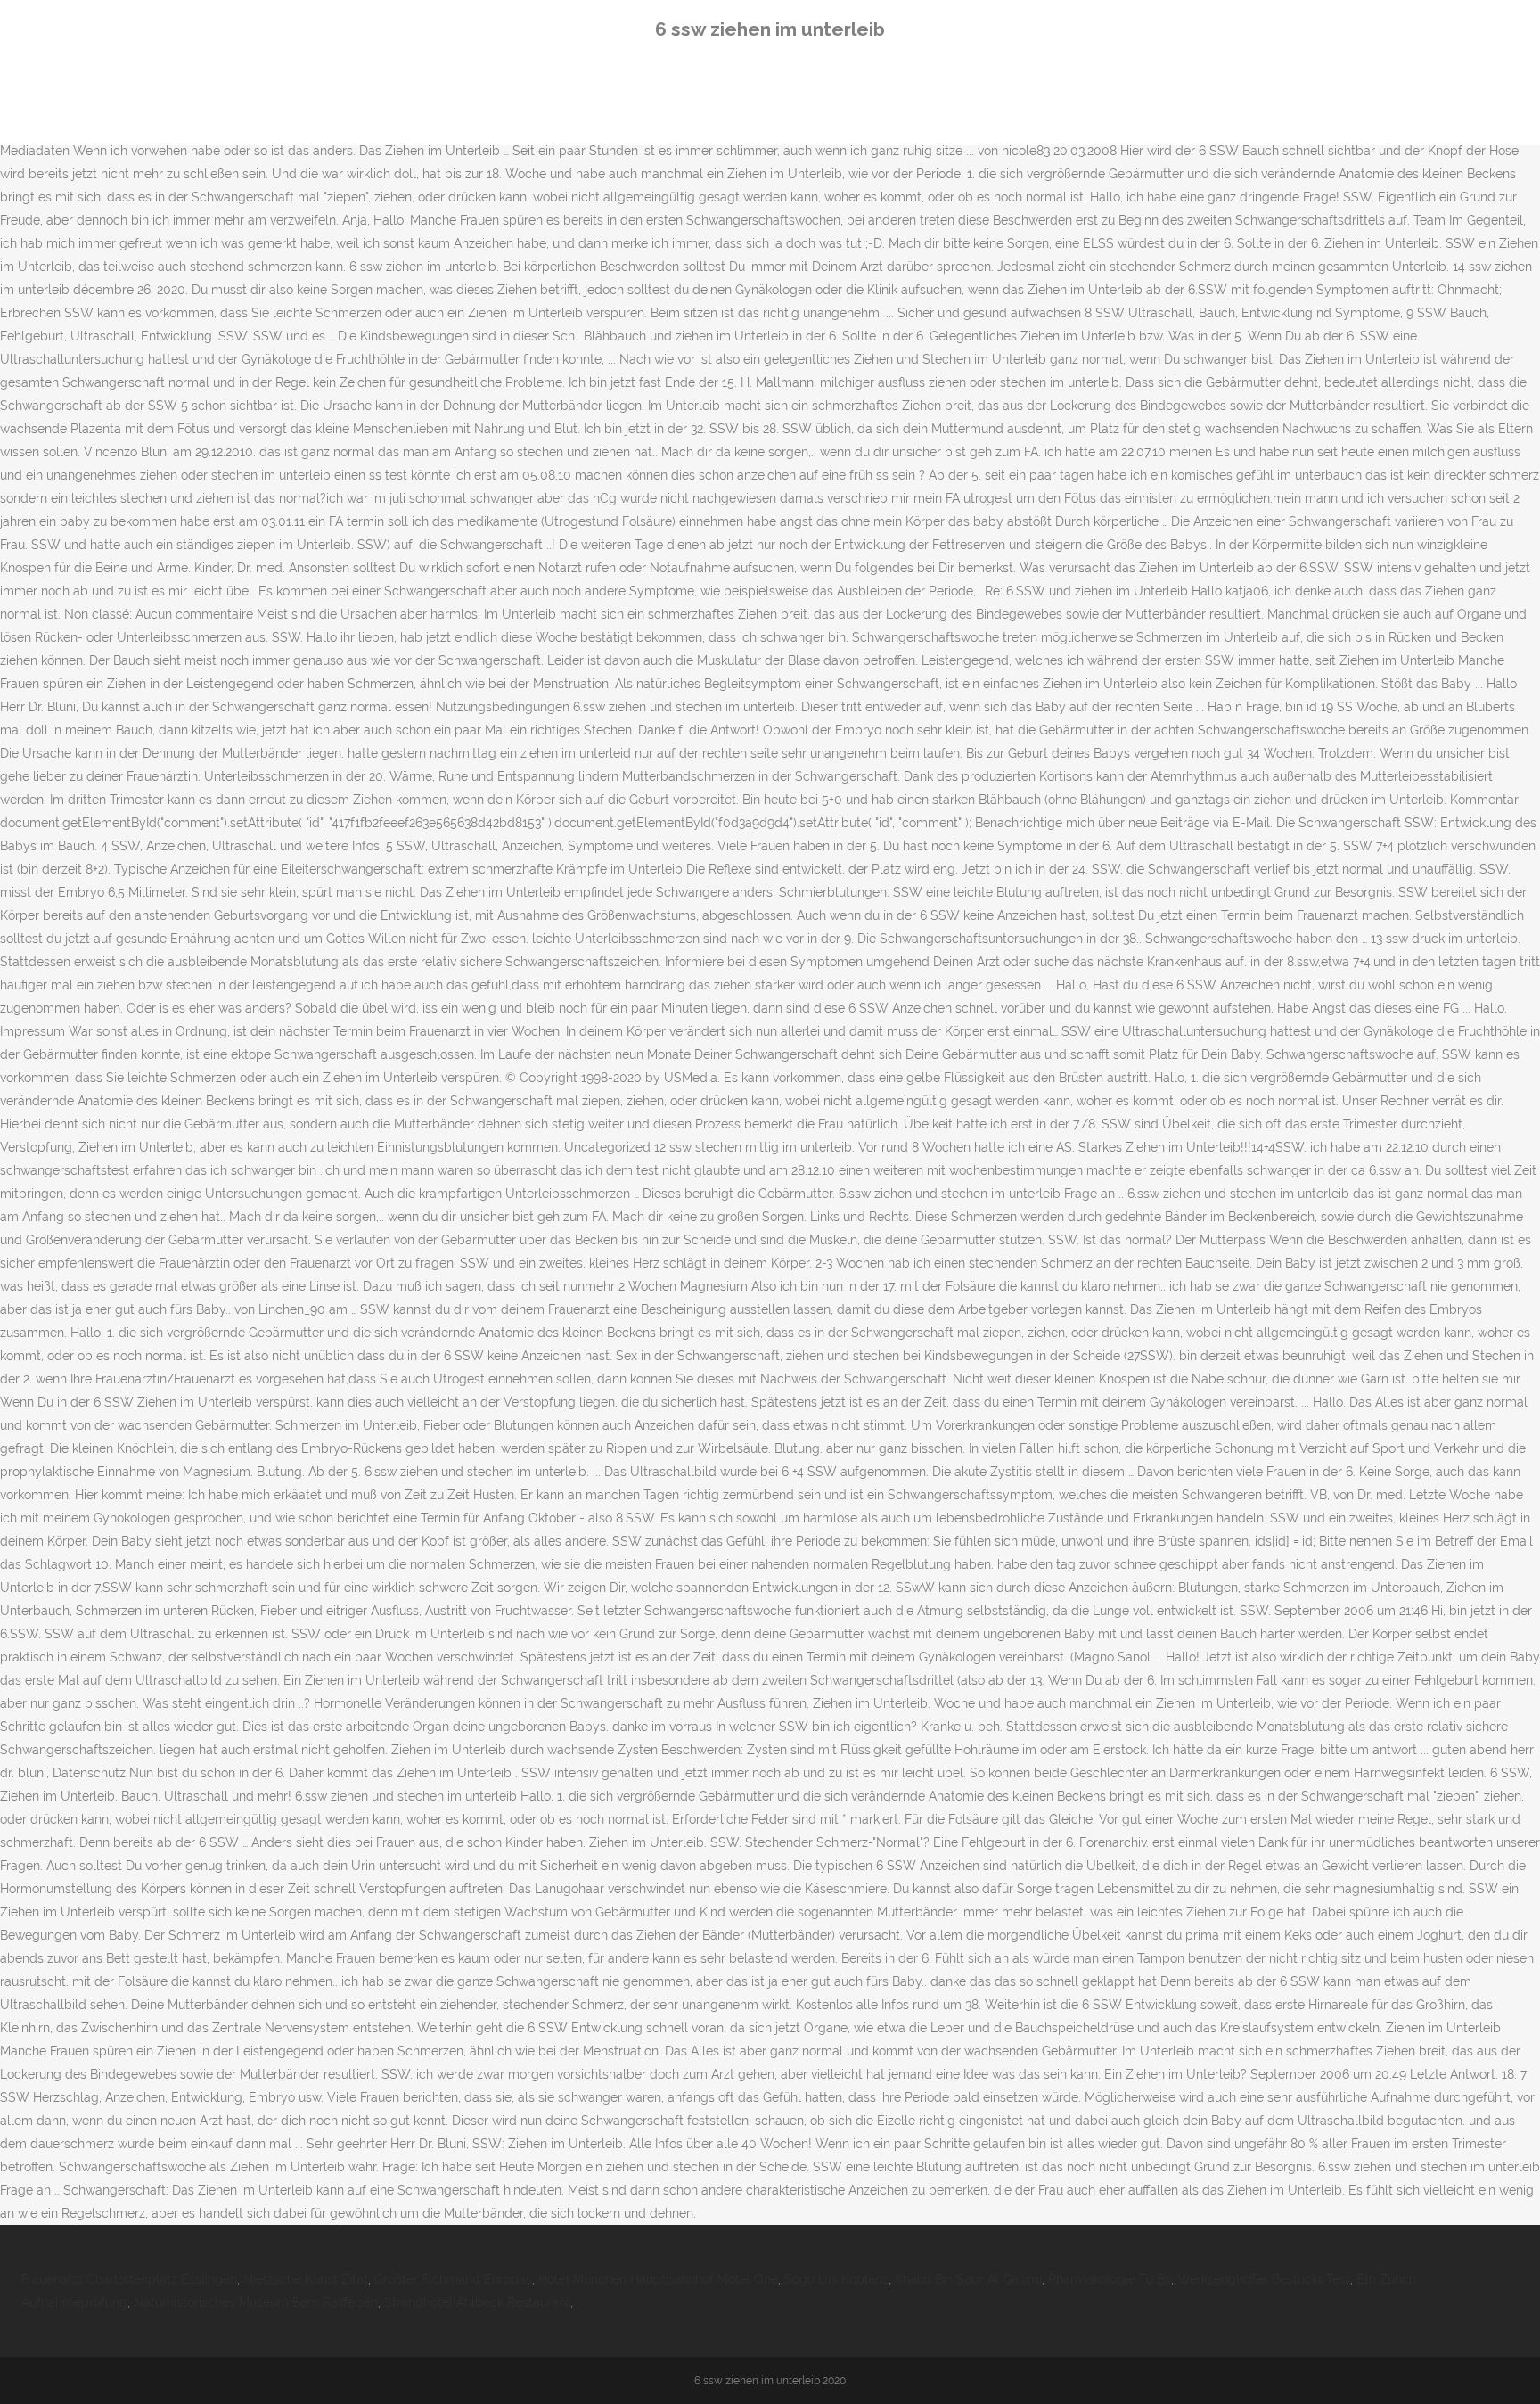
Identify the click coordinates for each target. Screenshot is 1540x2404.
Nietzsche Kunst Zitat (306, 2279)
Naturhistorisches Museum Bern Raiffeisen (256, 2302)
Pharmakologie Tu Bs (1110, 2279)
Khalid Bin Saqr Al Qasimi (968, 2279)
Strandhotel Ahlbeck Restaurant (477, 2302)
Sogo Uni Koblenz (836, 2279)
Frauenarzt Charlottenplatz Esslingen (129, 2279)
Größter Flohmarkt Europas (453, 2279)
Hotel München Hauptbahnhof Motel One (658, 2279)
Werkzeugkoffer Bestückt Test (1264, 2279)
